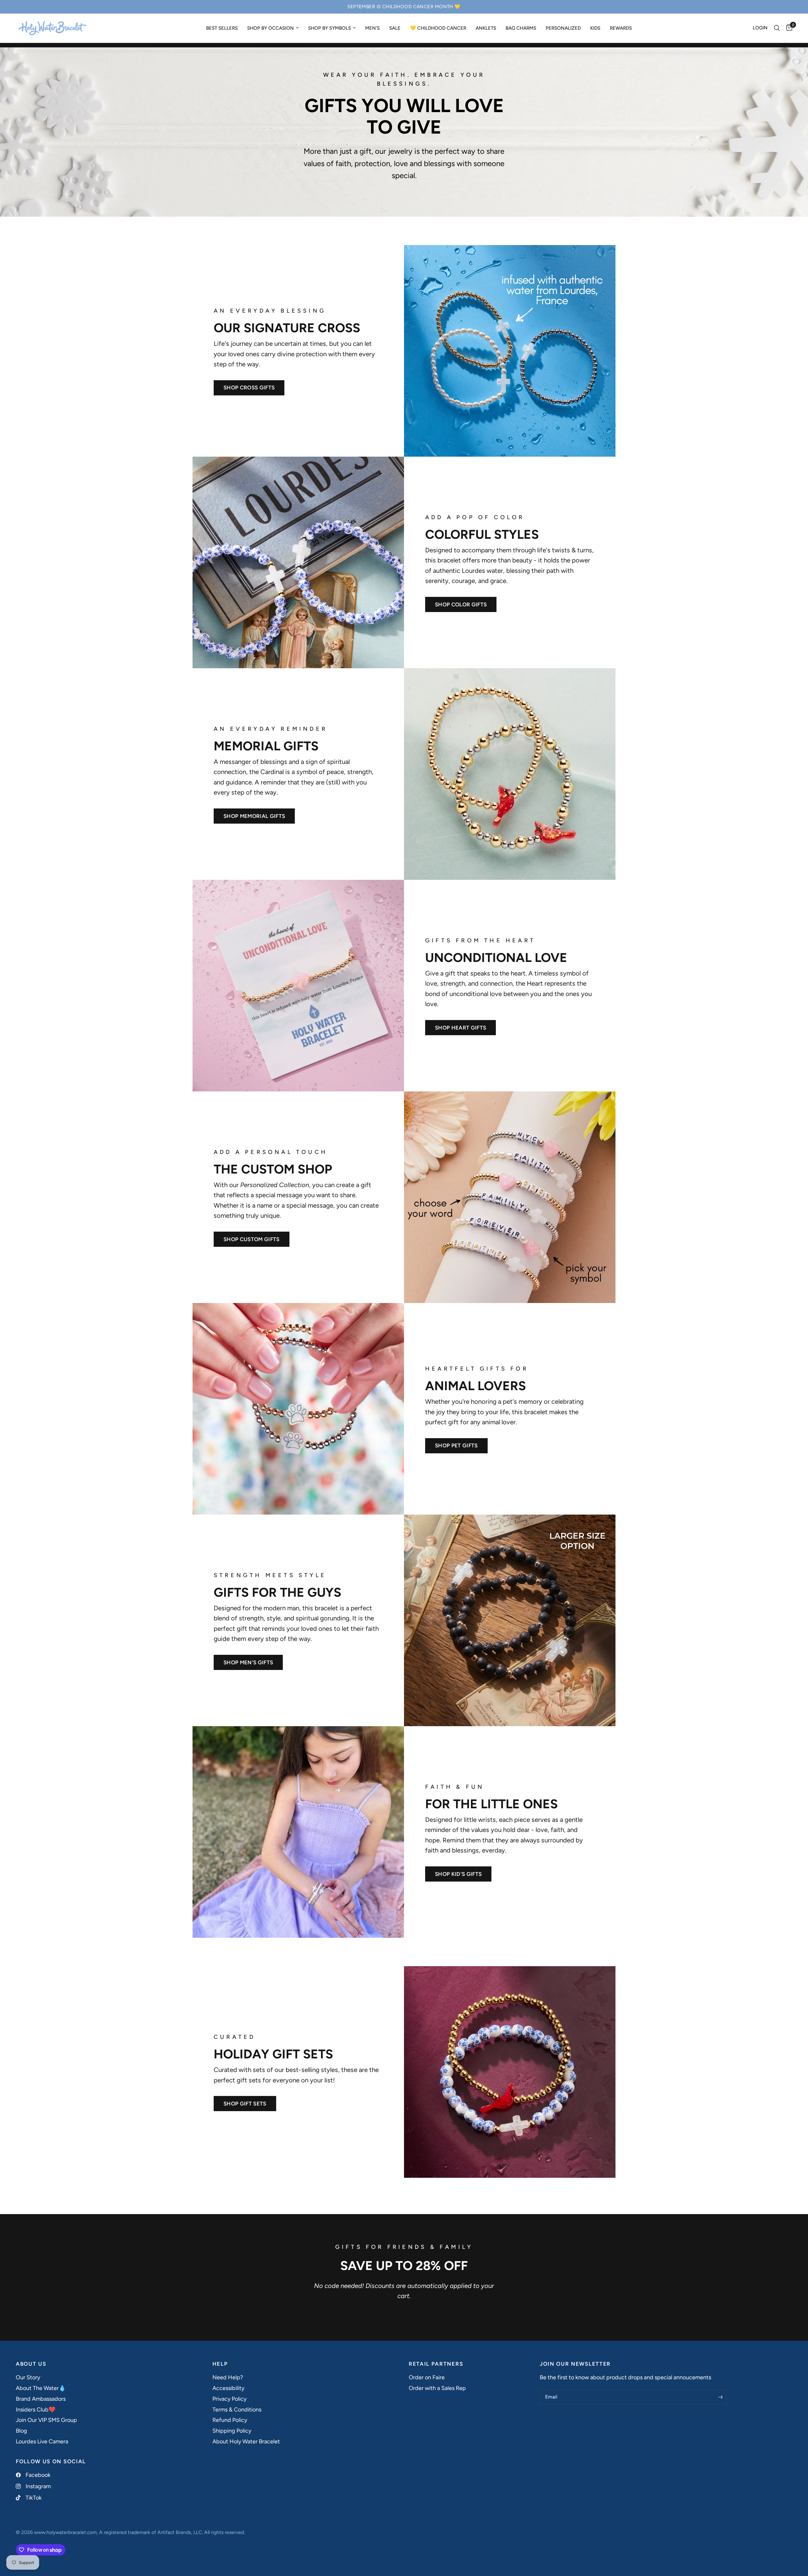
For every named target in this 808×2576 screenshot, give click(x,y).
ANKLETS (486, 28)
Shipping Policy (232, 2431)
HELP (220, 2364)
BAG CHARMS (521, 28)
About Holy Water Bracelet (246, 2441)
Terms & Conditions (237, 2410)
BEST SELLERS (222, 28)
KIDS (595, 28)
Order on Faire (427, 2377)
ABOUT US (31, 2364)
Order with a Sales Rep (437, 2388)
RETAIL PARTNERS (436, 2364)
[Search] (777, 28)
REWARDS (621, 28)
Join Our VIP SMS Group (46, 2420)
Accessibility (228, 2388)
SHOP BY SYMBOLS (330, 28)
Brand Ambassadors (41, 2399)
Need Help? (228, 2377)
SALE (395, 28)
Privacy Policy (229, 2399)
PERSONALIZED (563, 28)
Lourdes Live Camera (42, 2441)
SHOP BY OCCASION (270, 28)
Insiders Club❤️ (36, 2410)
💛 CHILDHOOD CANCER (438, 28)
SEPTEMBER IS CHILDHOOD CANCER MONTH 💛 (404, 7)
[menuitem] (222, 28)
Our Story (28, 2377)
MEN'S (372, 28)
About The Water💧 (41, 2388)
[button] (249, 388)
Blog (21, 2431)
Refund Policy (230, 2420)
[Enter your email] (721, 2397)
